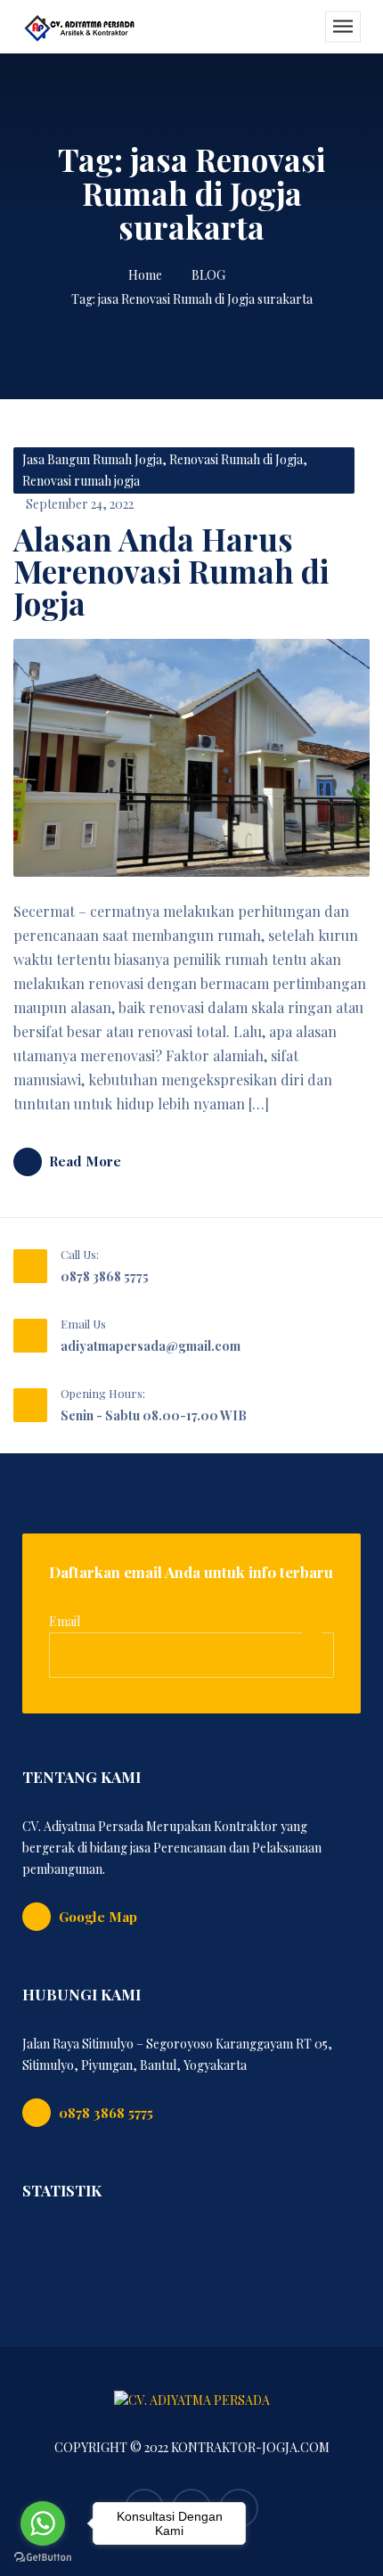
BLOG (208, 275)
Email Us (83, 1324)
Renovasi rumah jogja (81, 481)
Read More (85, 1161)
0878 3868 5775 (105, 1276)
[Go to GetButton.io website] (43, 2558)
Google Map (98, 1917)
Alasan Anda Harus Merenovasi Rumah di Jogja (171, 571)
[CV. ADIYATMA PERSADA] (80, 27)
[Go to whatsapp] (43, 2523)
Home (145, 275)
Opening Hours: (103, 1393)
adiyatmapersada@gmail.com (151, 1346)
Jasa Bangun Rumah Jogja (92, 459)
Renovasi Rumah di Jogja (236, 459)
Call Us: (80, 1254)
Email (65, 1621)
